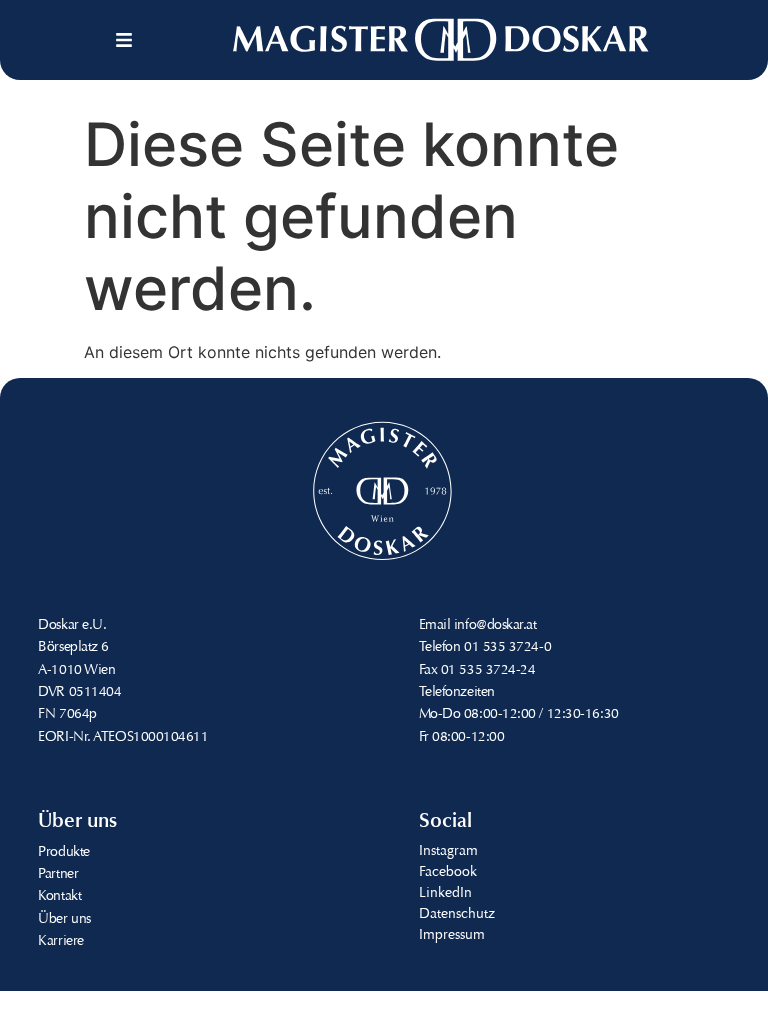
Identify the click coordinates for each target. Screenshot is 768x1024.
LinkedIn (445, 894)
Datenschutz (457, 915)
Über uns (64, 920)
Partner (58, 875)
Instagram (448, 852)
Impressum (452, 936)
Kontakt (59, 897)
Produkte (63, 853)
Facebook (448, 873)
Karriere (60, 942)
